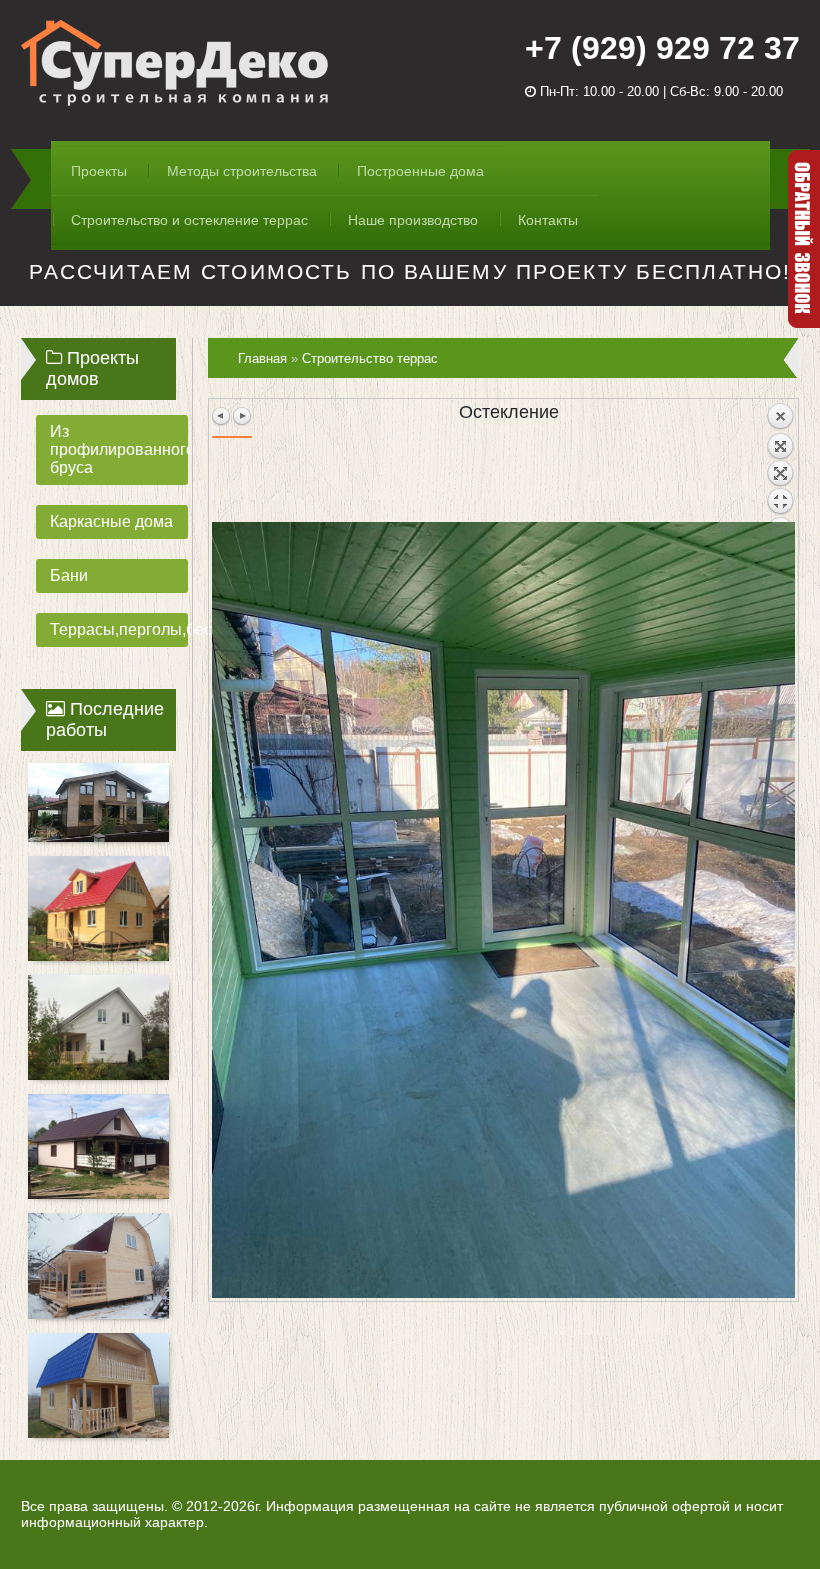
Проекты (99, 171)
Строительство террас (370, 358)
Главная (262, 358)
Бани (69, 575)
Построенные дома (420, 171)
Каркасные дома (111, 521)
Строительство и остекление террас (189, 220)
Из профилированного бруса (119, 449)
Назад (780, 462)
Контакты (548, 220)
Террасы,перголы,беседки (119, 629)
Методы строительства (242, 171)
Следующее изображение (242, 416)
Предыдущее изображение (222, 416)
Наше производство (413, 220)
